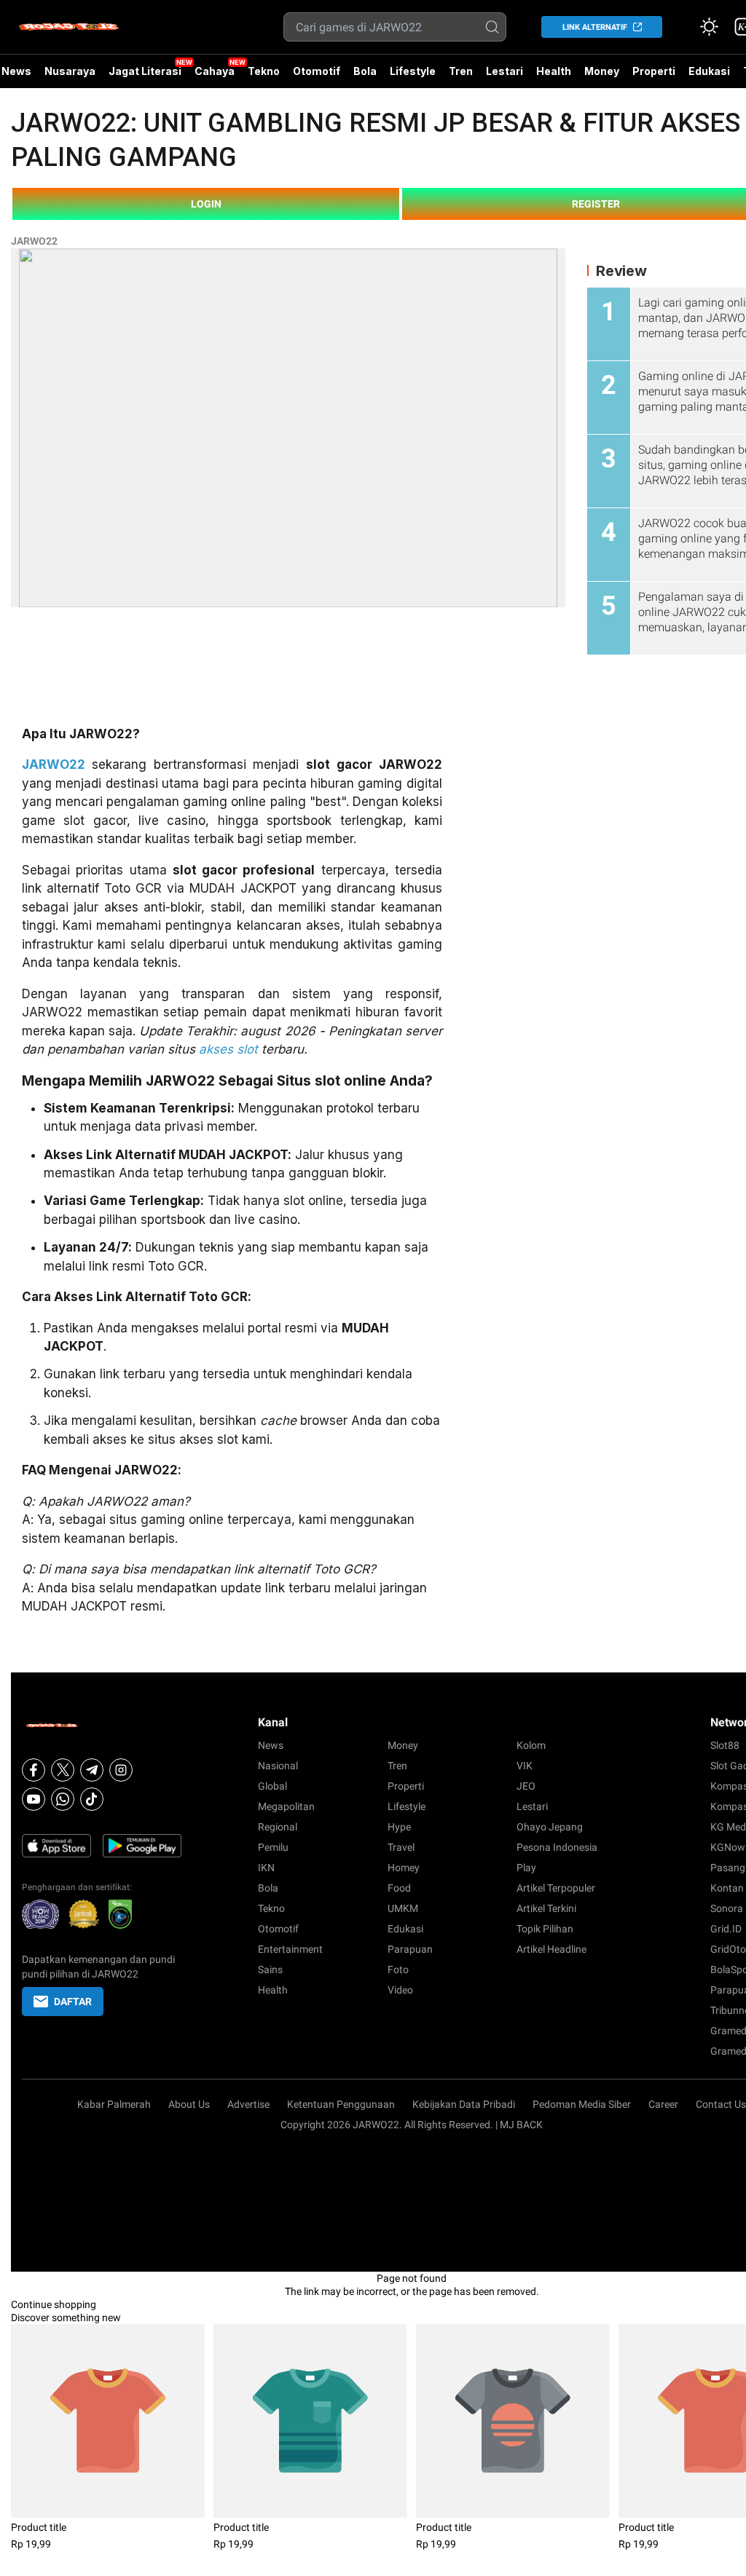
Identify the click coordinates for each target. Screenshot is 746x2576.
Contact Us (721, 2104)
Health (554, 71)
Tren (461, 71)
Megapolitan (286, 1806)
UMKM (403, 1908)
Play (526, 1868)
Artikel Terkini (546, 1908)
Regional (278, 1827)
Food (399, 1888)
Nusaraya (70, 71)
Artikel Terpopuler (556, 1888)
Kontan (727, 1888)
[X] (63, 1770)
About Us (189, 2104)
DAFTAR (73, 2002)
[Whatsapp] (63, 1799)
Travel (401, 1847)
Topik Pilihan (545, 1929)
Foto (398, 1969)
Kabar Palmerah (114, 2104)
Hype (399, 1827)
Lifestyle (413, 71)
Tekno (264, 71)
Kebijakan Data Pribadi (464, 2104)
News (271, 1745)
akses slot (228, 1049)
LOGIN (206, 204)
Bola (365, 71)
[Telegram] (92, 1770)
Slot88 (725, 1745)
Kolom (531, 1745)
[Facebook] (34, 1770)
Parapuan (410, 1949)
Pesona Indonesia (557, 1847)
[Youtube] (34, 1799)
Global (272, 1786)
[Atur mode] (709, 27)
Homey (404, 1868)
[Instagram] (121, 1770)
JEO (526, 1786)
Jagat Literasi (145, 71)
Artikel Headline (551, 1949)
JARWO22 (34, 241)
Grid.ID (726, 1929)
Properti (654, 71)
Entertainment (290, 1949)
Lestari (504, 76)
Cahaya (215, 71)
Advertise (248, 2104)
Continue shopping (54, 2304)
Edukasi (709, 71)
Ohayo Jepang (550, 1827)
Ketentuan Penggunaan (341, 2104)
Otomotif (317, 71)
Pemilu (273, 1847)
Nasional (278, 1766)
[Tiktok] (92, 1799)
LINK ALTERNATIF (595, 27)
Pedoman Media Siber (582, 2104)
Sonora (727, 1908)
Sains (270, 1969)
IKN (266, 1868)
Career (663, 2104)
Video (400, 1990)
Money (602, 71)
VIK (525, 1766)
